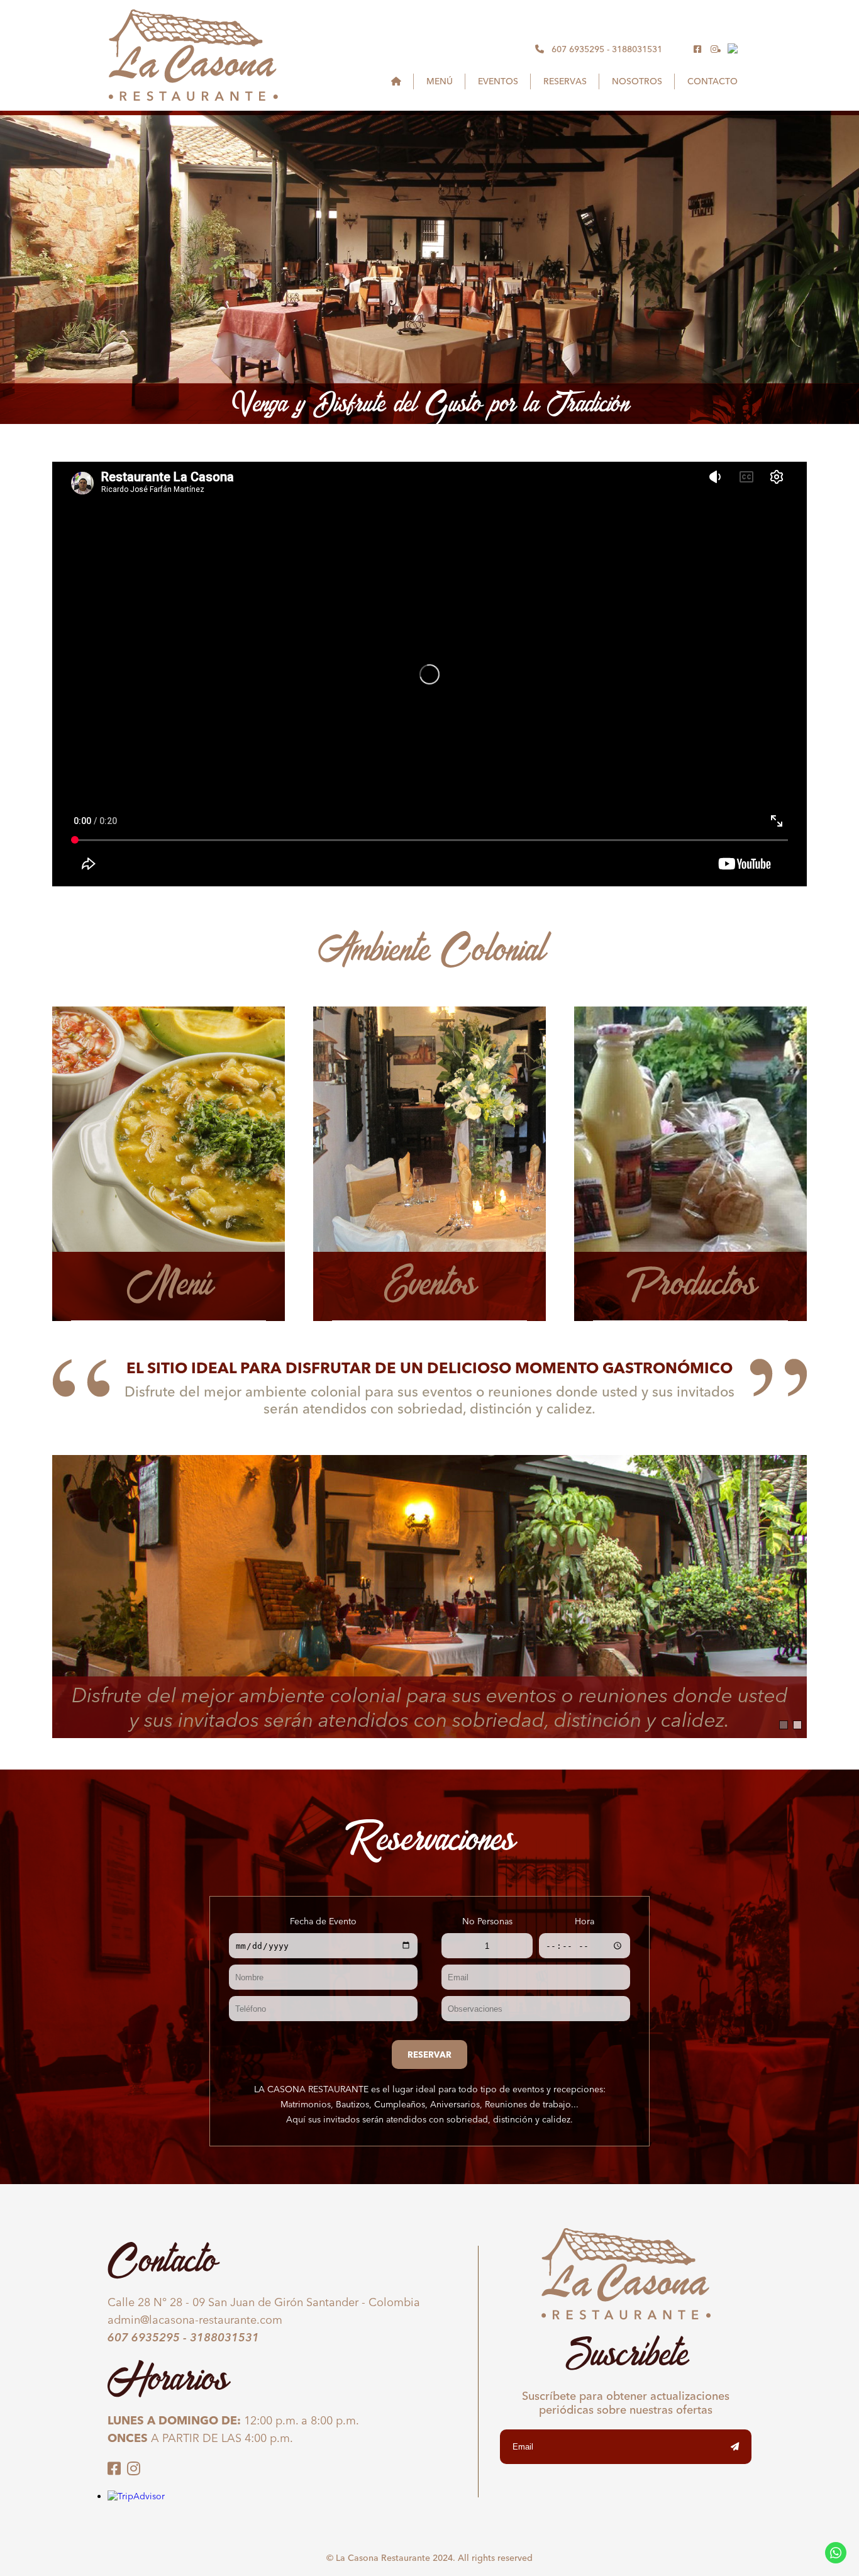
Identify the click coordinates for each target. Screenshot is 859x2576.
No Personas (487, 1921)
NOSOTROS (637, 81)
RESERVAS (565, 81)
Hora (585, 1921)
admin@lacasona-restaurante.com (195, 2320)
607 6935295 (578, 49)
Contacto (712, 81)
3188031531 (637, 49)
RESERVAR (429, 2055)
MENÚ (440, 81)
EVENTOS (498, 81)
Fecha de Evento (323, 1921)
